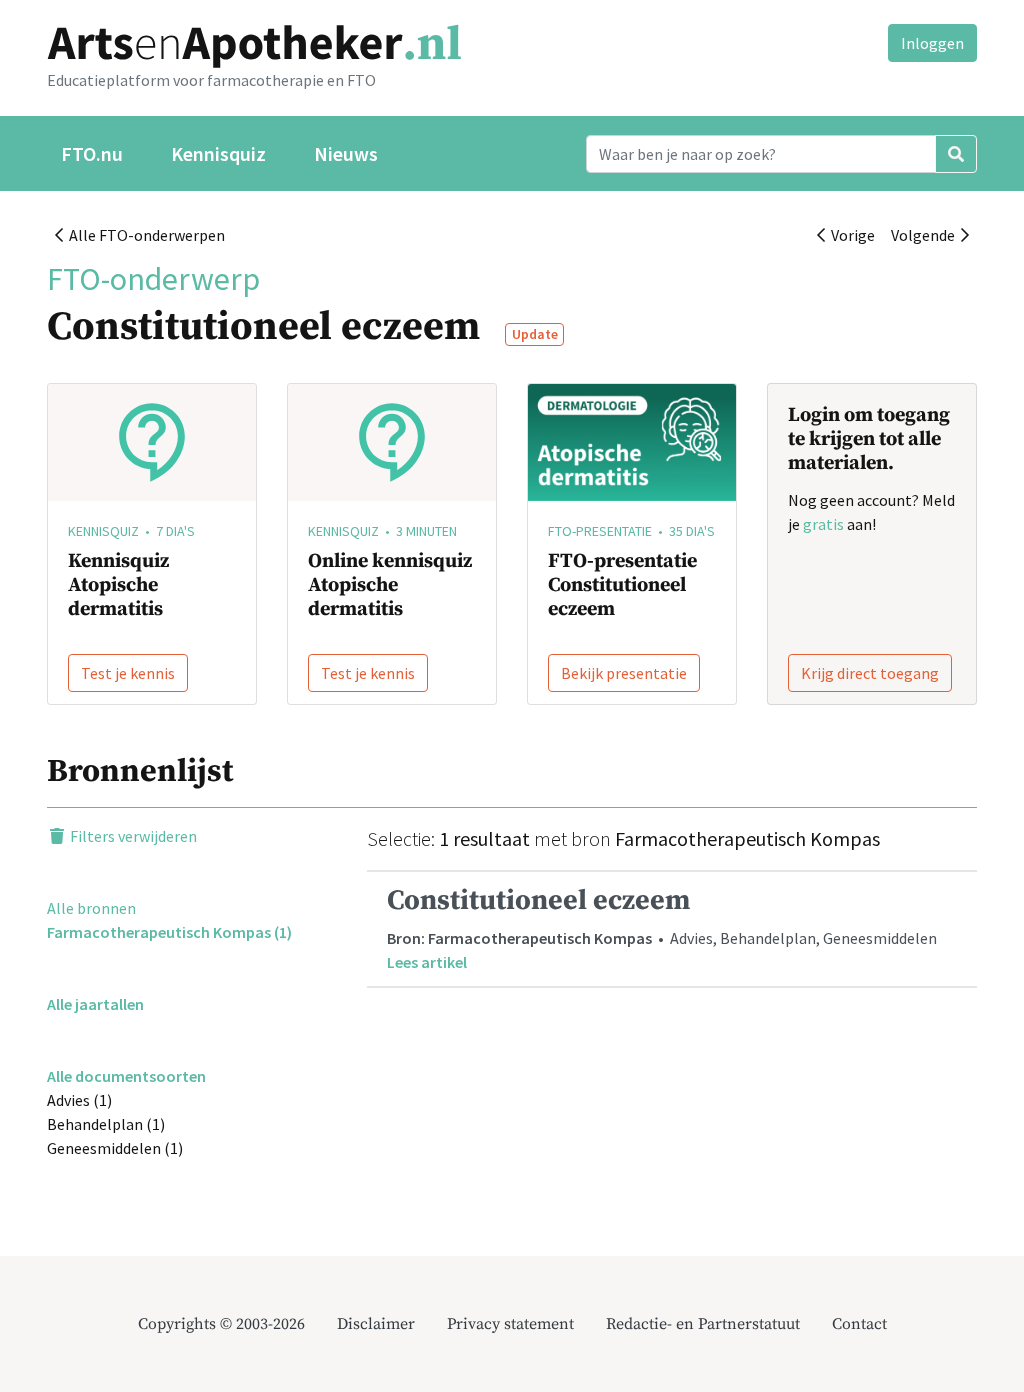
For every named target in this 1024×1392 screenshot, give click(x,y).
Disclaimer (376, 1324)
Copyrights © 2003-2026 (221, 1324)
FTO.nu (92, 153)
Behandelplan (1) (106, 1124)
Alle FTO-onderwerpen (144, 235)
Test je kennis (128, 673)
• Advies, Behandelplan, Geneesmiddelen (662, 927)
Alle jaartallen (95, 1004)
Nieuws (346, 153)
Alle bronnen (91, 908)
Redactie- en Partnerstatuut (703, 1324)
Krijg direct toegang (870, 673)
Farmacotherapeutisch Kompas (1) (169, 932)
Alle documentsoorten (126, 1076)
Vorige (850, 235)
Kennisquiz (218, 153)
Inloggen (932, 43)
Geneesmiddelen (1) (115, 1148)
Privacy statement (510, 1324)
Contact (859, 1324)
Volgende (926, 235)
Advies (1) (79, 1100)
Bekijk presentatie (624, 673)
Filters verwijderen (132, 836)
